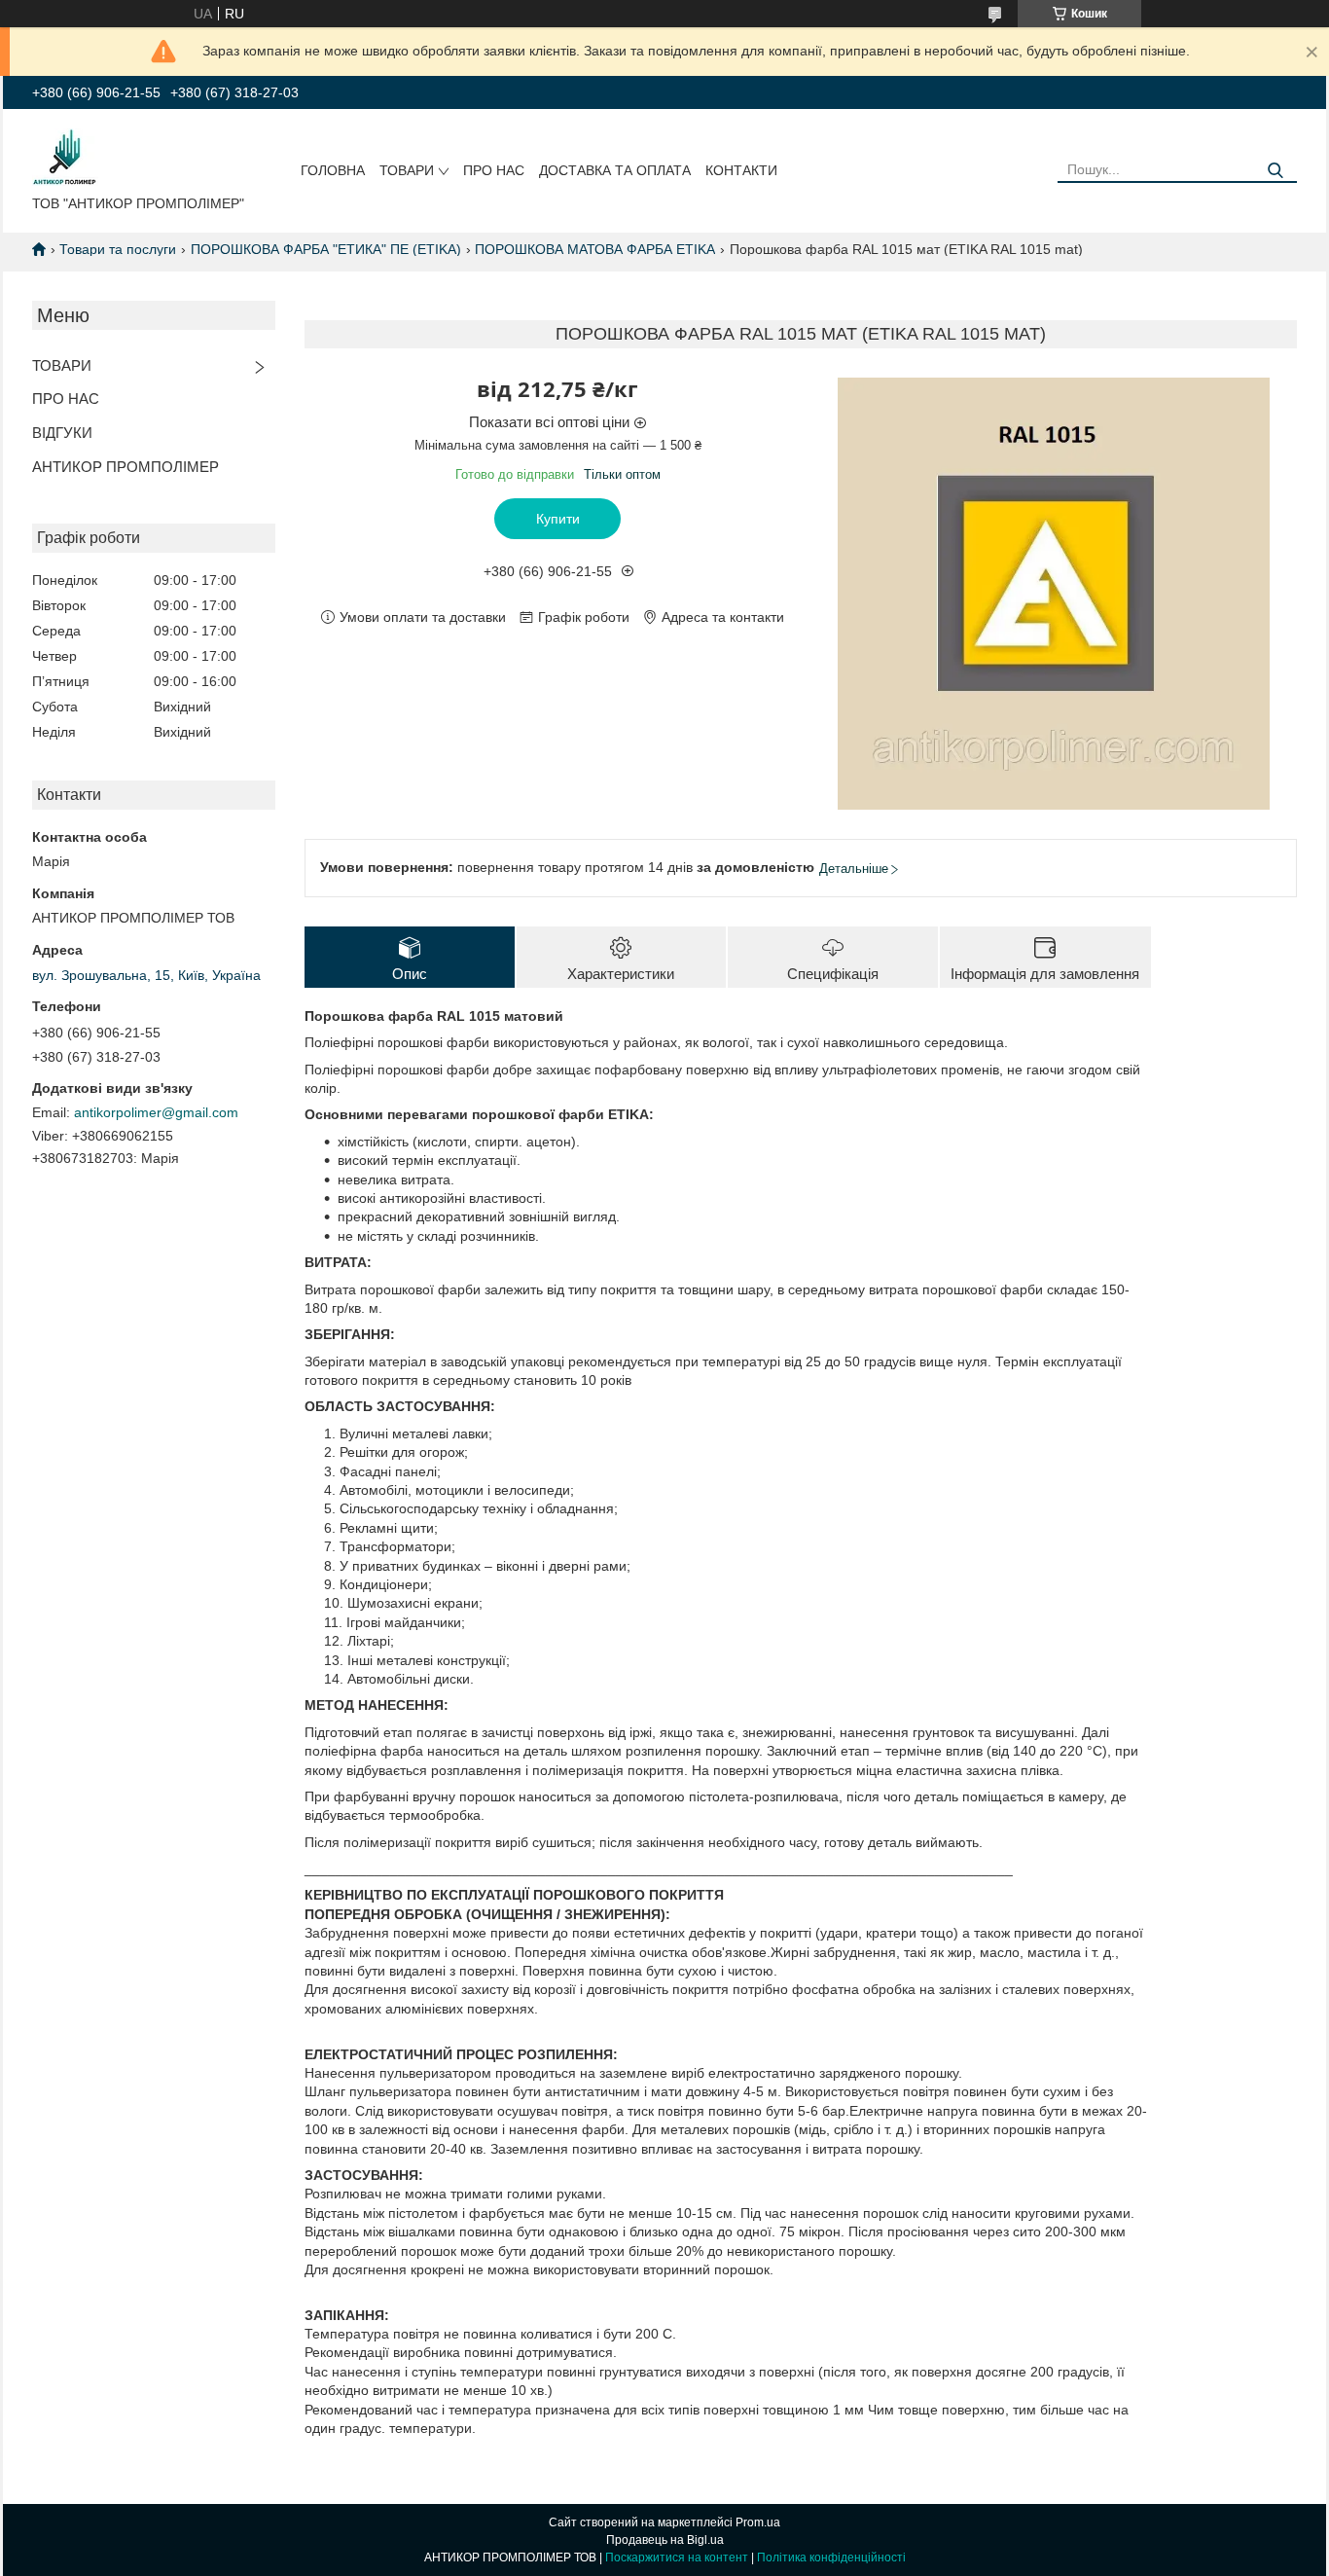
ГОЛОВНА (333, 170)
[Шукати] (1275, 171)
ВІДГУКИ (62, 433)
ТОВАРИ (407, 170)
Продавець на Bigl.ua (665, 2540)
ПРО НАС (494, 170)
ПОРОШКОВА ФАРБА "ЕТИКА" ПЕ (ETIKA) (326, 249)
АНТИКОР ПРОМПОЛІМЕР (126, 467)
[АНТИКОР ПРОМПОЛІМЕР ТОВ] (65, 156)
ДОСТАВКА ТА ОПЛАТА (615, 170)
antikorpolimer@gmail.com (156, 1112)
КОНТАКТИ (741, 170)
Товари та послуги (118, 249)
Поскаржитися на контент (677, 2558)
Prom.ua (758, 2522)
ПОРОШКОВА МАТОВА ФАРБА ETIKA (595, 249)
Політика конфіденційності (831, 2558)
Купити (558, 519)
